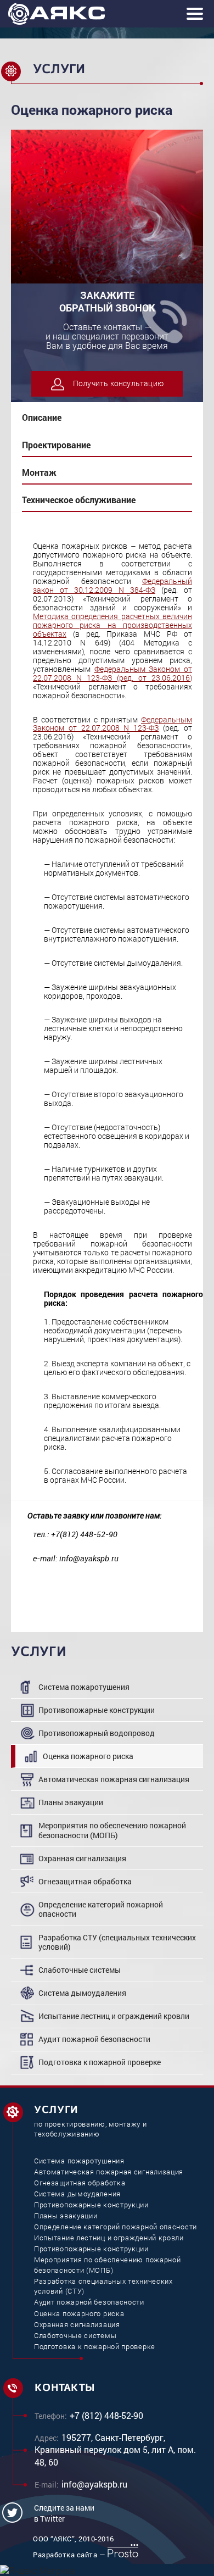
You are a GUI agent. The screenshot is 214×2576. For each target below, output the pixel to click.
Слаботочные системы (80, 1970)
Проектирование (56, 445)
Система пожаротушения (84, 1687)
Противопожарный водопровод (97, 1733)
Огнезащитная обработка (85, 1881)
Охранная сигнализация (82, 1858)
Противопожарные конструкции (97, 1710)
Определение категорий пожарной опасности (101, 1909)
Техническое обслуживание (79, 500)
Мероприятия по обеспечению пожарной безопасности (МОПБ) (112, 1830)
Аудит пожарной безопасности (94, 2039)
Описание (42, 417)
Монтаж (39, 472)
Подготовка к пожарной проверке (100, 2062)
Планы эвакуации (71, 1802)
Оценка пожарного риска (88, 1756)
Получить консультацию (118, 383)
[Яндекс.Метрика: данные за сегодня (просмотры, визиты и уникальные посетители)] (38, 2571)
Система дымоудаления (82, 1993)
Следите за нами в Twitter (64, 2513)
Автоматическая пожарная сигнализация (114, 1779)
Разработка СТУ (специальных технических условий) (117, 1942)
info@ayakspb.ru (94, 2484)
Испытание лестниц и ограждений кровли (114, 2016)
